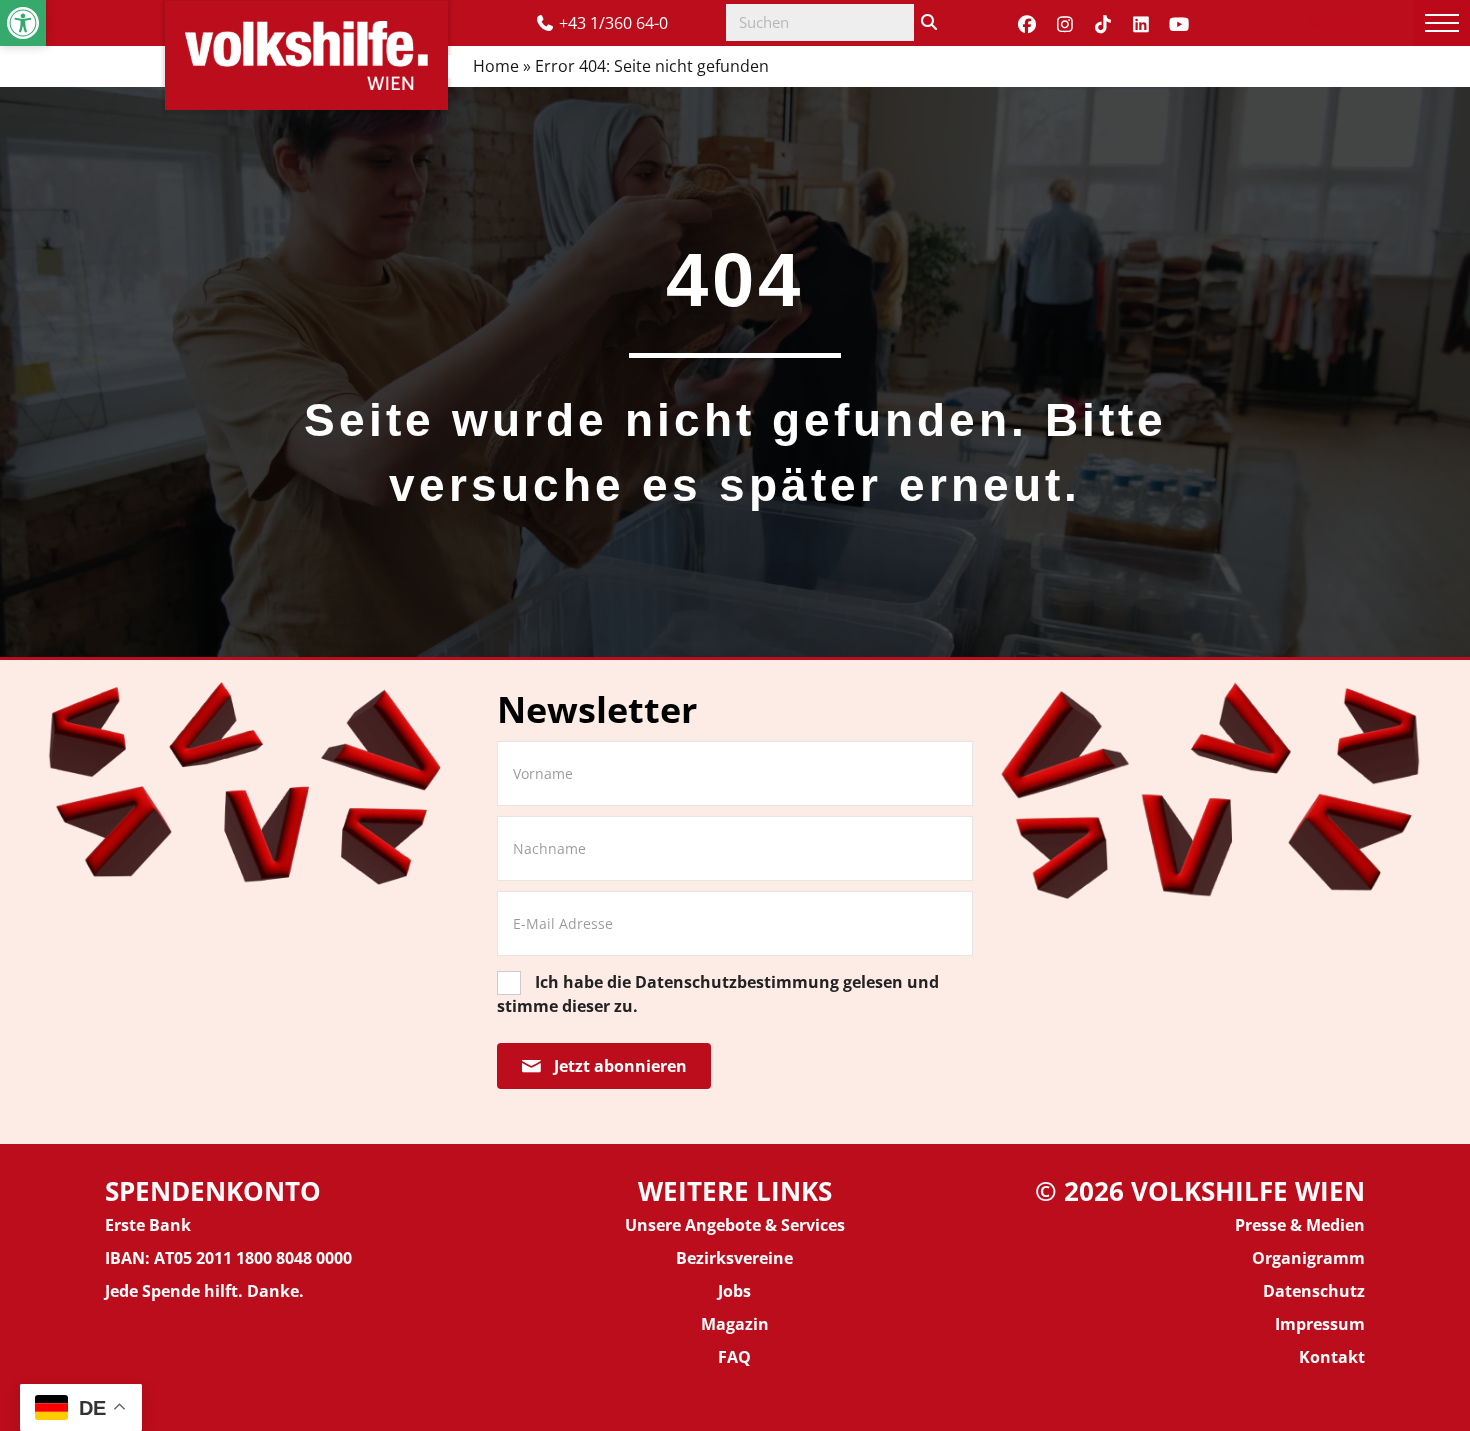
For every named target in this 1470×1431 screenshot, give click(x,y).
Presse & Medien (1300, 1225)
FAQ (734, 1357)
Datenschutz (1314, 1291)
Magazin (735, 1324)
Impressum (1320, 1324)
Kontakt (1332, 1357)
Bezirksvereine (734, 1258)
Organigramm (1308, 1258)
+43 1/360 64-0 (613, 23)
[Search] (929, 22)
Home (496, 66)
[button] (23, 23)
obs (737, 1291)
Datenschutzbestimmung (737, 982)
